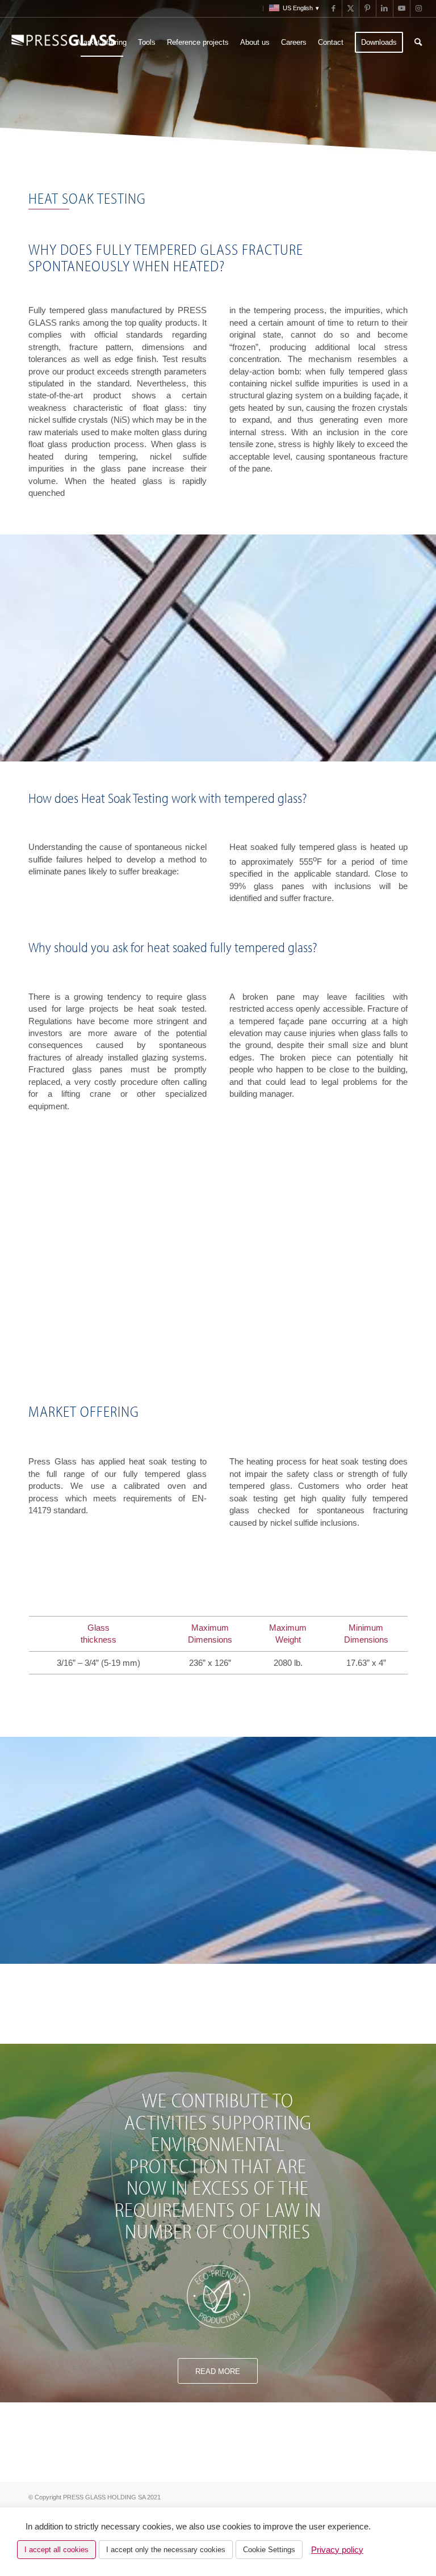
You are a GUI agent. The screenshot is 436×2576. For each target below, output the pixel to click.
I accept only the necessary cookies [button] (166, 2550)
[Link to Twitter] (351, 9)
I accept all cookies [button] (56, 2550)
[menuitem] (257, 9)
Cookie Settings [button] (269, 2550)
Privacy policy (337, 2550)
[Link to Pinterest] (368, 9)
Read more (218, 2371)
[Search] (418, 43)
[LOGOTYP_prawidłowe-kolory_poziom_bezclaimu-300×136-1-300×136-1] (64, 43)
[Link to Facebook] (334, 9)
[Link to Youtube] (402, 9)
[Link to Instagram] (419, 9)
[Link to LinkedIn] (385, 9)
